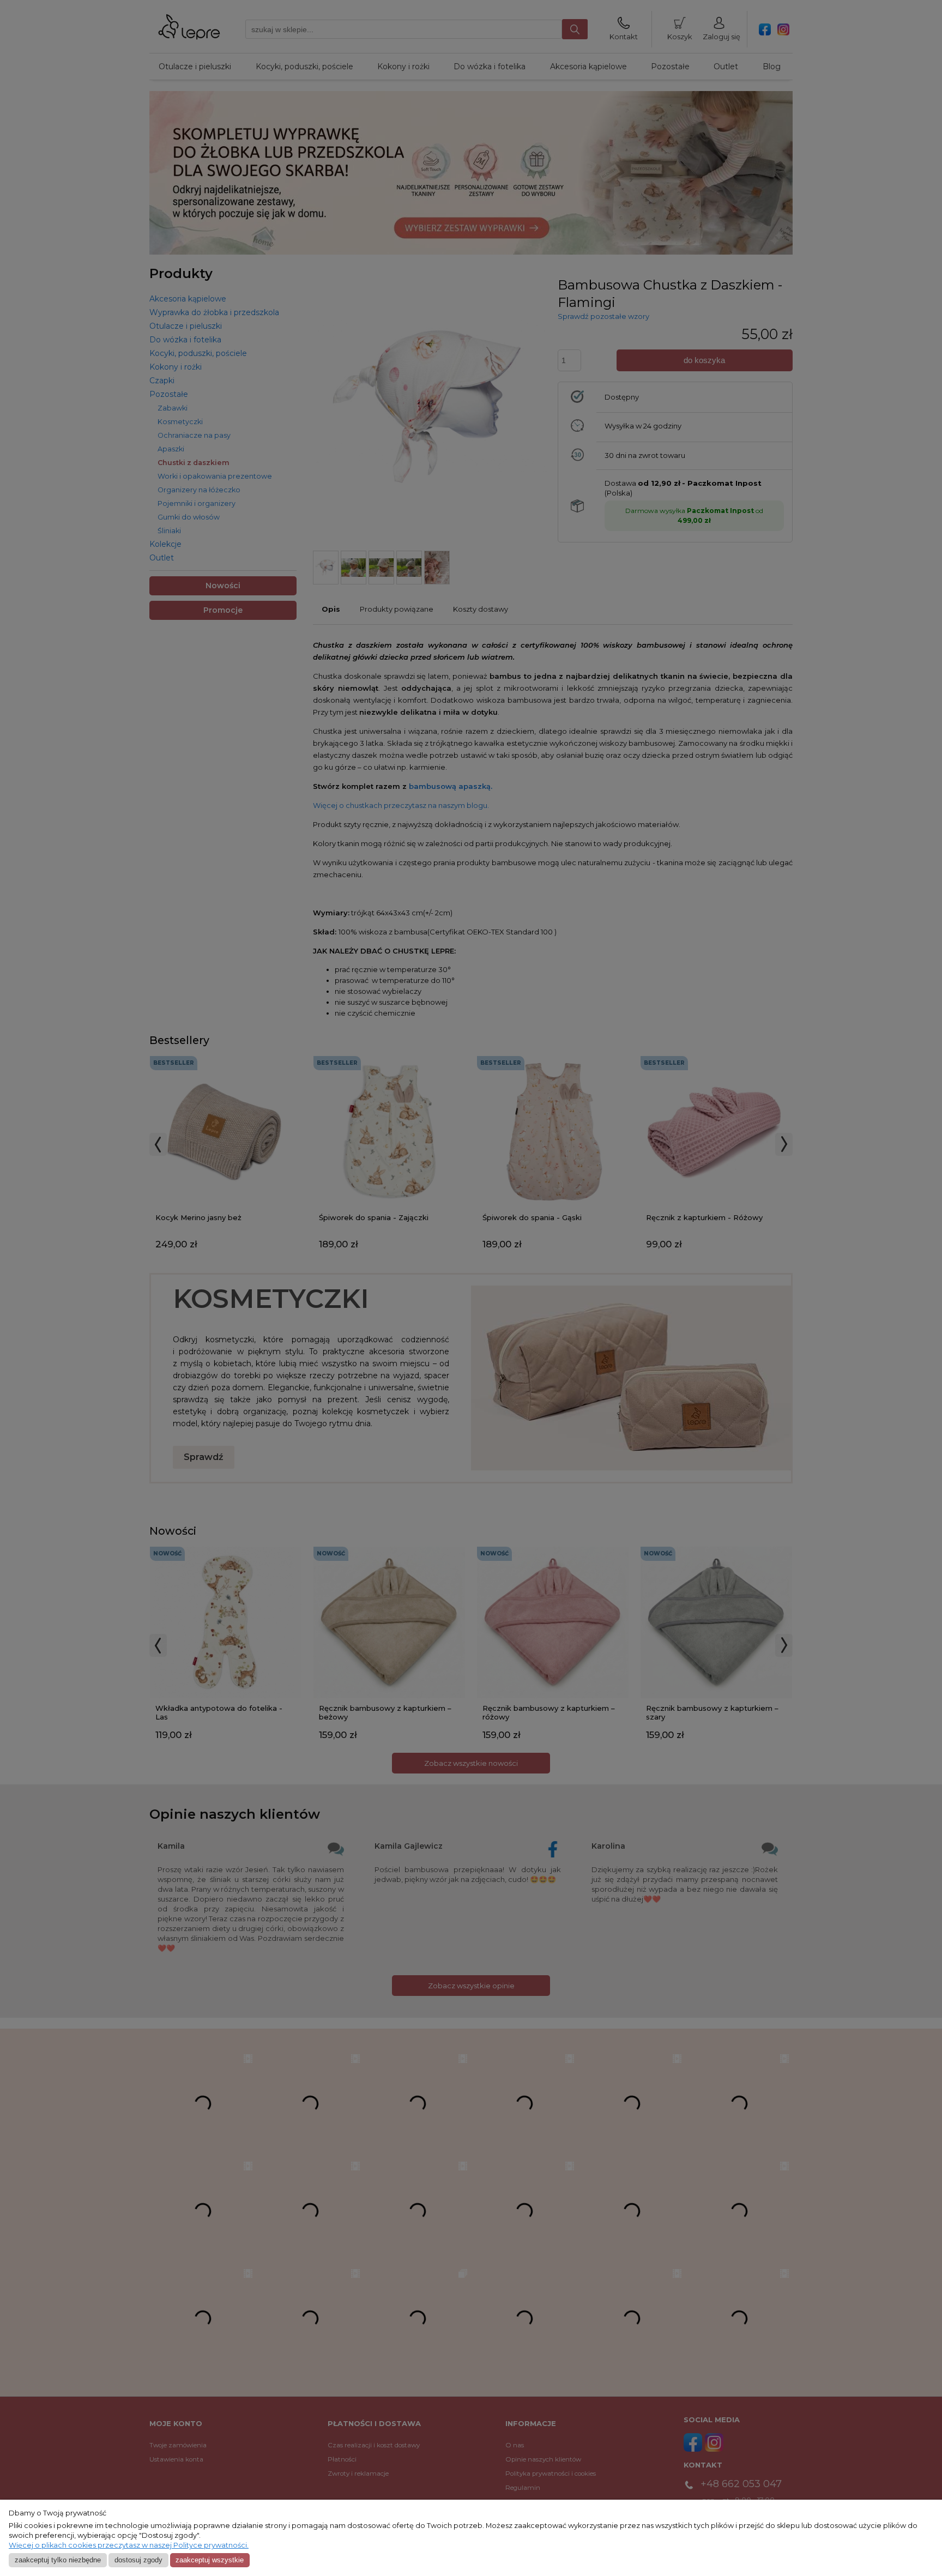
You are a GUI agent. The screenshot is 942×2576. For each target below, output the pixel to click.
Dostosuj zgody (138, 2560)
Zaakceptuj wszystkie (210, 2560)
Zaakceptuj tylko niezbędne (58, 2560)
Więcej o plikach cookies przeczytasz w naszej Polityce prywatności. (129, 2545)
